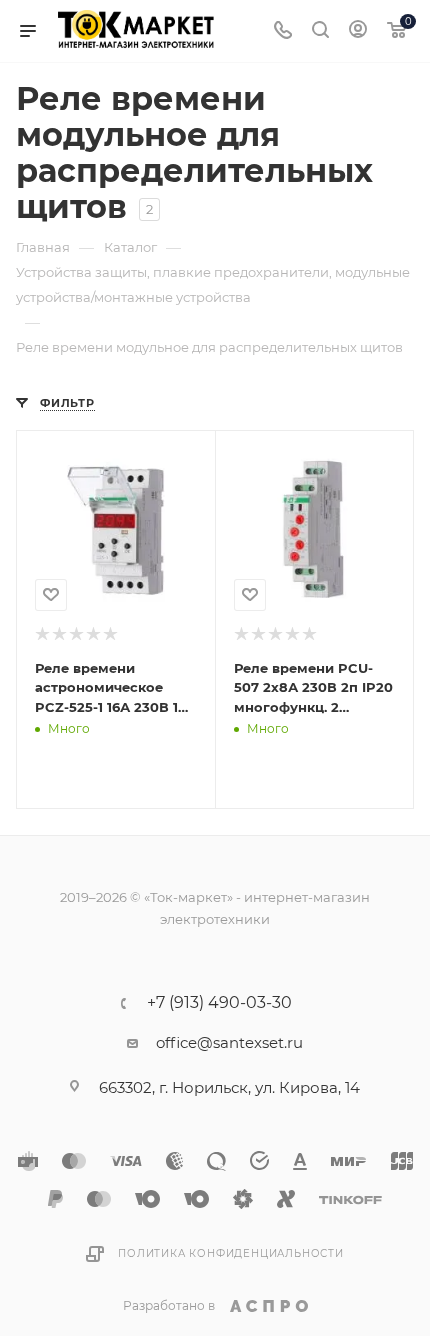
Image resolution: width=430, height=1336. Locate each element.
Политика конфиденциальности (231, 1253)
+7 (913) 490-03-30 (219, 1003)
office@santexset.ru (229, 1042)
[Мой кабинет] (358, 31)
